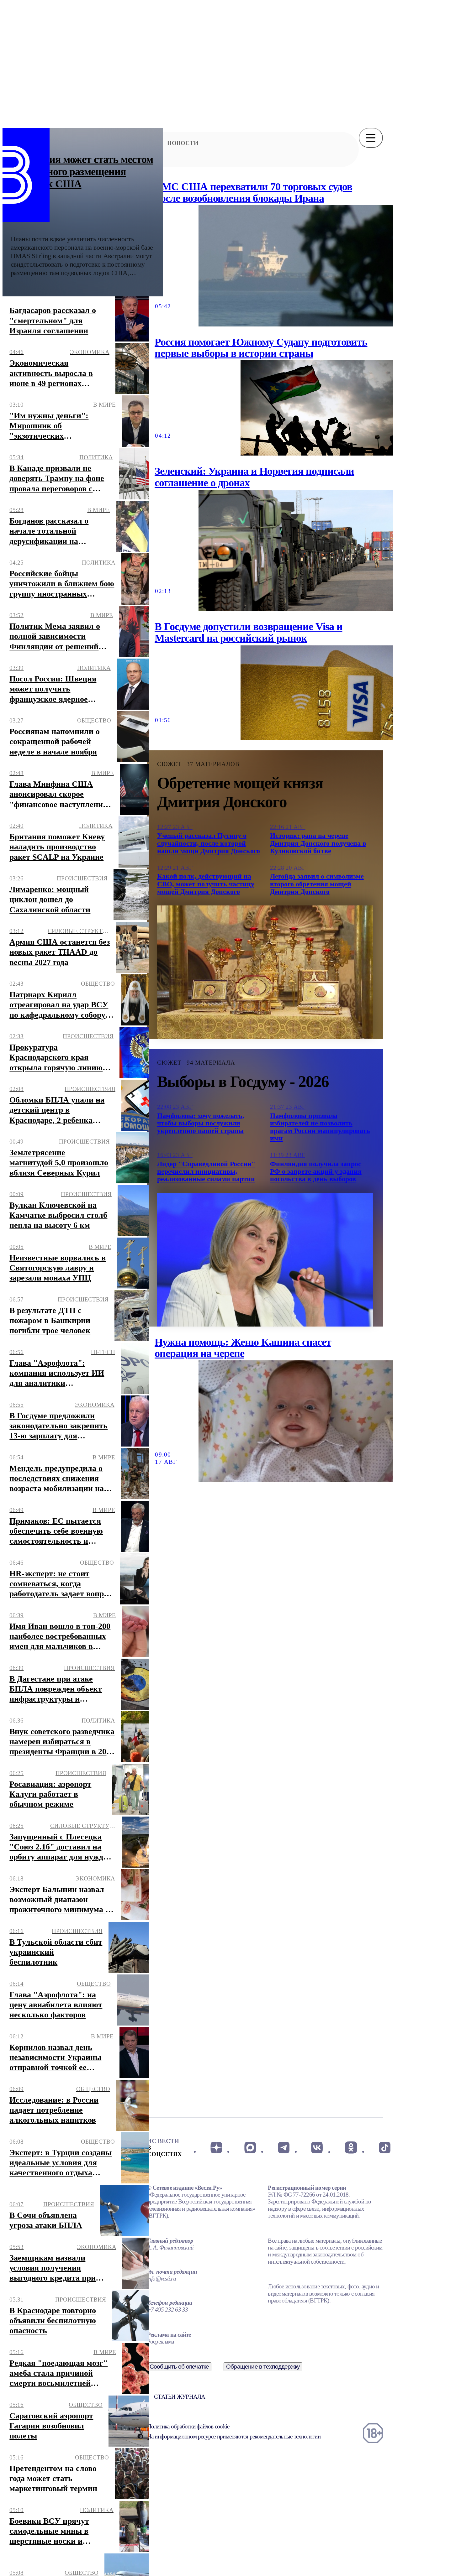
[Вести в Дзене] (216, 2147)
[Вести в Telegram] (284, 2147)
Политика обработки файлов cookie (188, 2426)
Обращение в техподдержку (263, 2367)
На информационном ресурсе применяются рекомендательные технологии (234, 2436)
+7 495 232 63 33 (168, 2310)
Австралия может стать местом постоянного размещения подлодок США (82, 172)
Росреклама (160, 2341)
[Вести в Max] (250, 2147)
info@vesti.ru (162, 2279)
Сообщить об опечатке (179, 2367)
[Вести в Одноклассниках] (351, 2147)
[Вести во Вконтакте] (317, 2147)
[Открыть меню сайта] (371, 138)
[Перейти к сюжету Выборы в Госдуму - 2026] (265, 1259)
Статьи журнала (180, 2397)
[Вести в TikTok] (385, 2147)
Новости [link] (183, 143)
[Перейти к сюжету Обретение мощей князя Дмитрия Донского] (265, 972)
